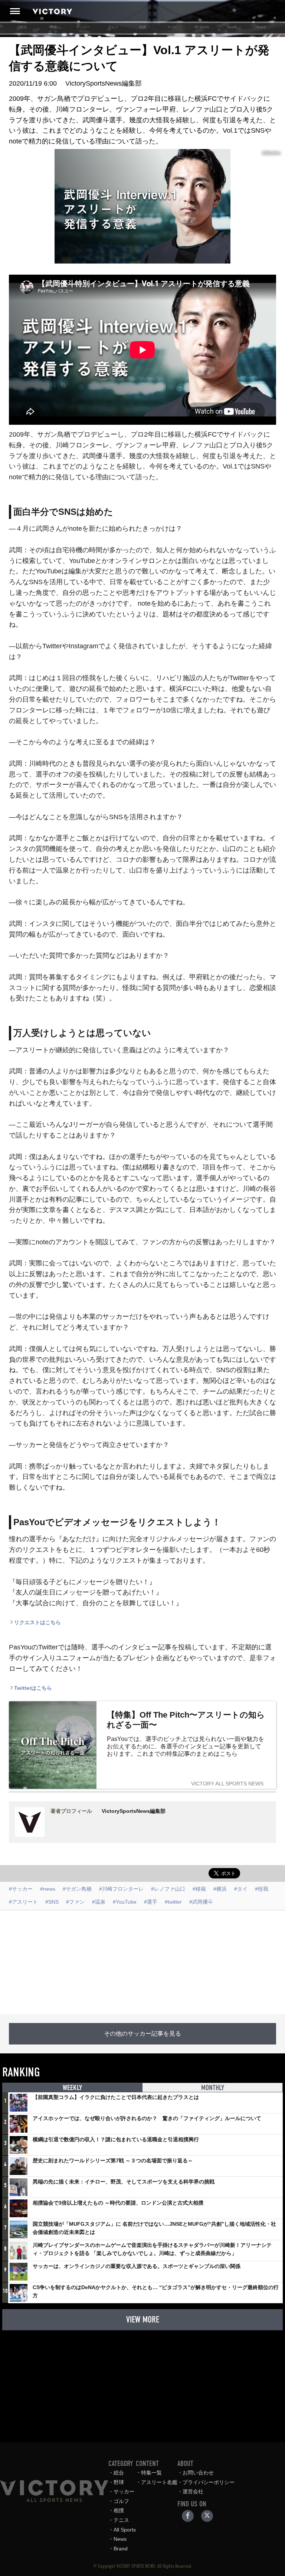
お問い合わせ (198, 2473)
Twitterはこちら (33, 1688)
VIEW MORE (143, 2320)
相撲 (142, 27)
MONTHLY (213, 2088)
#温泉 (99, 1902)
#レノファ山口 (168, 1889)
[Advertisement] (142, 1962)
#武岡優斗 (201, 1902)
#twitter (173, 1902)
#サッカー (21, 1889)
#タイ (241, 1889)
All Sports (202, 27)
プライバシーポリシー (209, 2482)
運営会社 (193, 2491)
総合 (24, 27)
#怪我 (262, 1889)
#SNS (52, 1902)
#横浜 (220, 1889)
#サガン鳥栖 (77, 1889)
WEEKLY (72, 2088)
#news (48, 1889)
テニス (172, 27)
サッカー (83, 27)
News (232, 27)
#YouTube (125, 1902)
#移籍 (199, 1889)
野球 (53, 27)
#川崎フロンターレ (121, 1889)
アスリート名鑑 (159, 2482)
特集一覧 (151, 2473)
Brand (261, 27)
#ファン (75, 1902)
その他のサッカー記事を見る (142, 2034)
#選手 (151, 1902)
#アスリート (23, 1902)
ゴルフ (113, 27)
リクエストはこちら (37, 1622)
